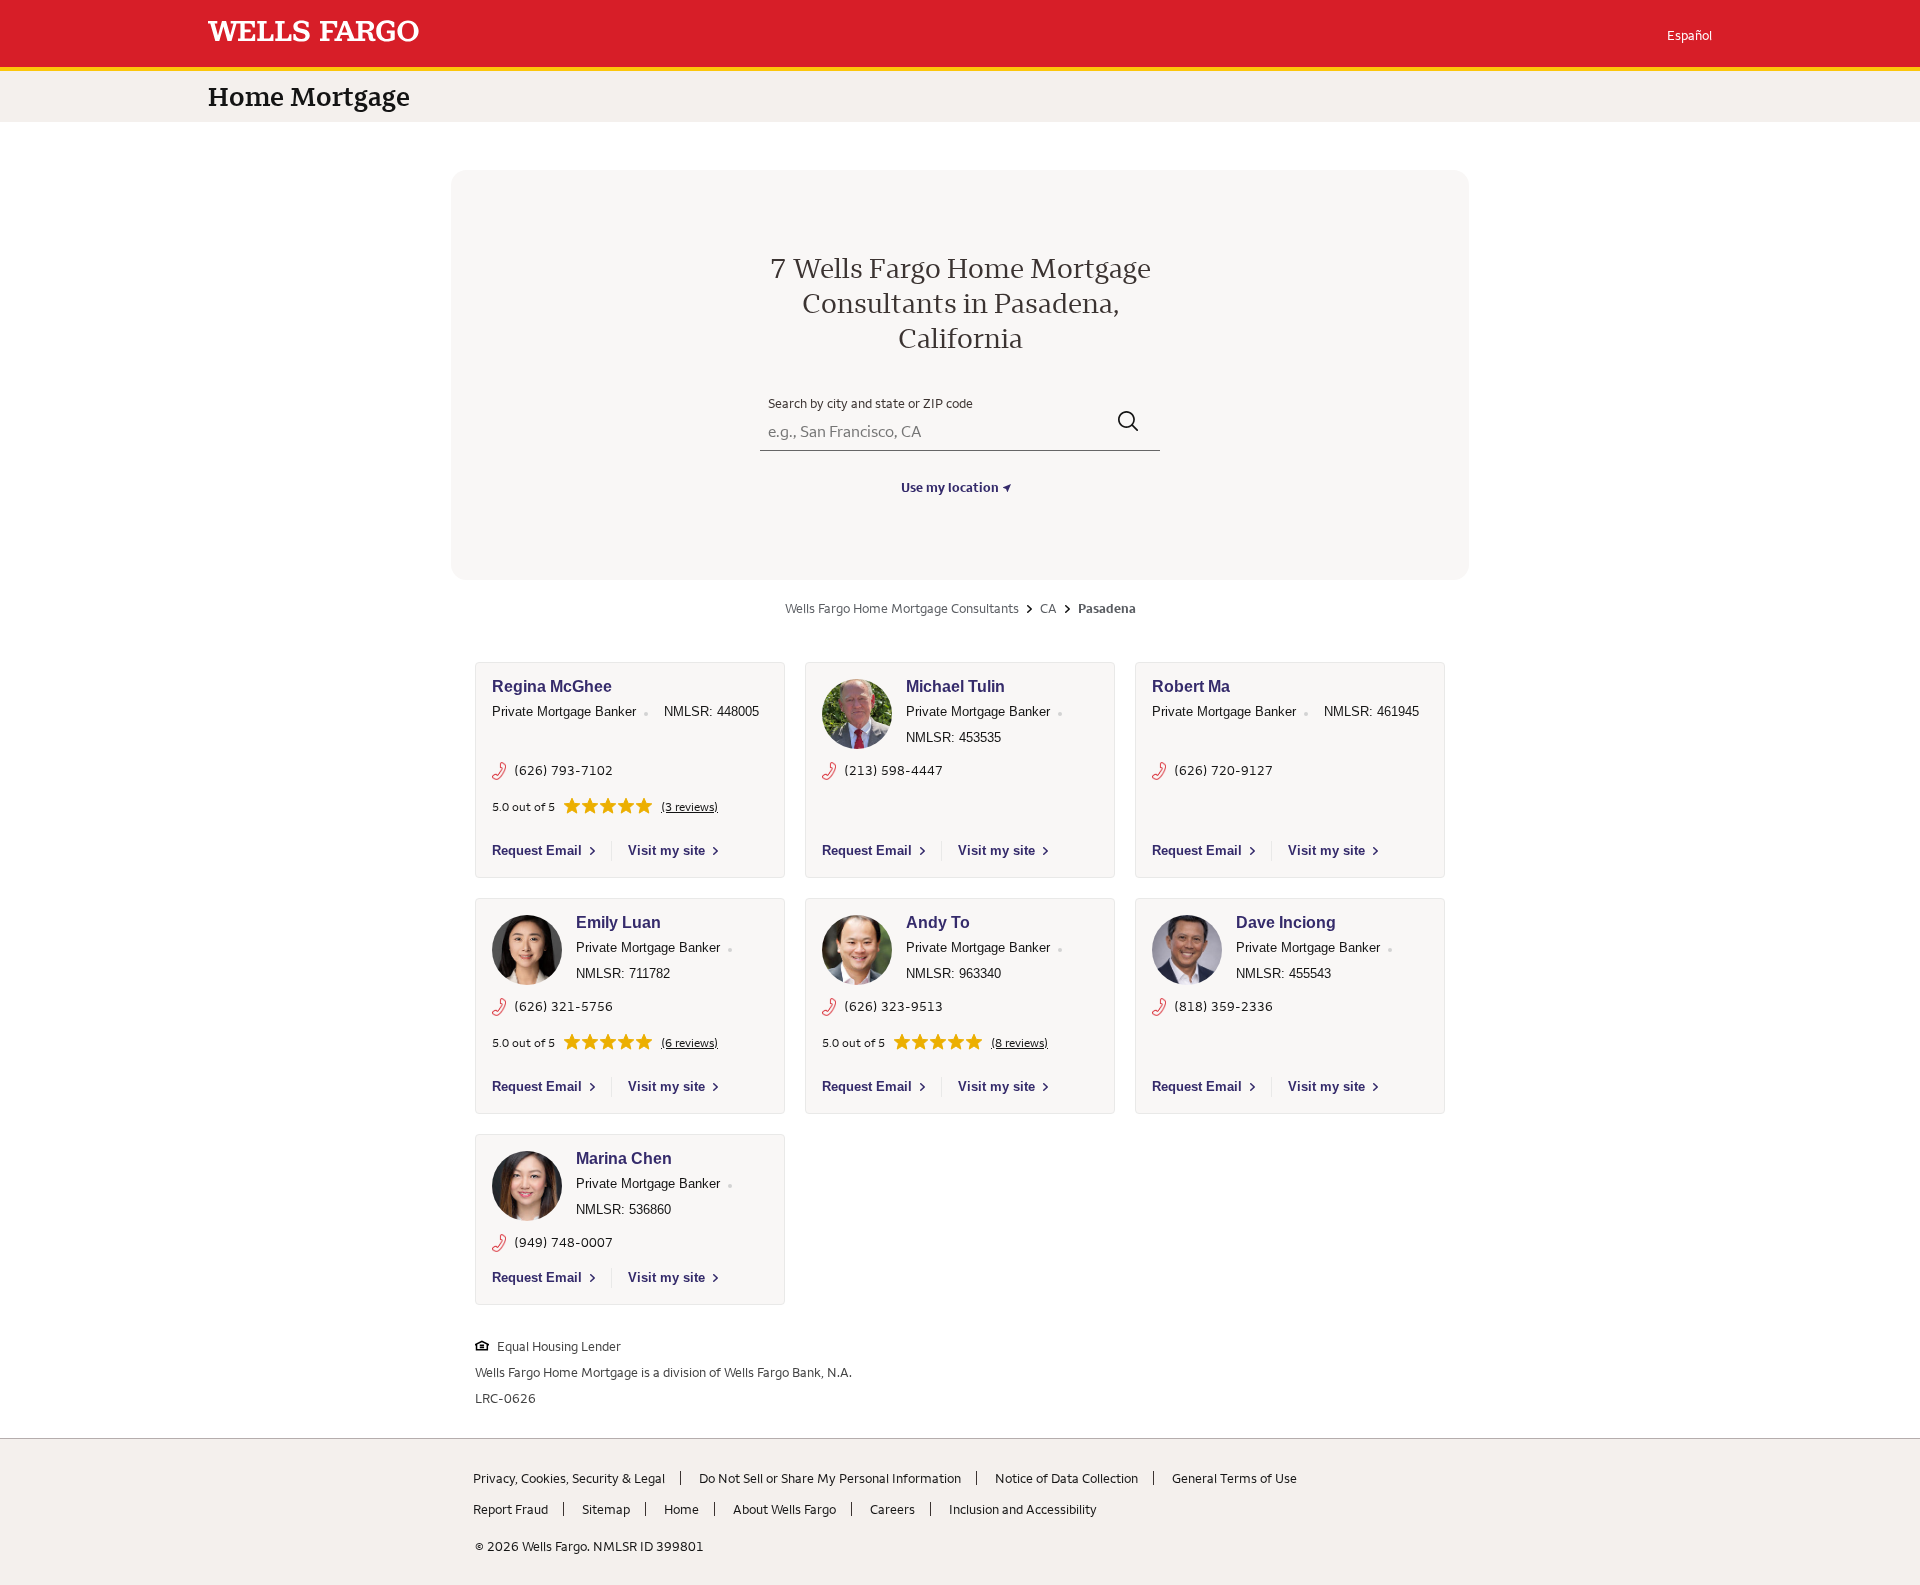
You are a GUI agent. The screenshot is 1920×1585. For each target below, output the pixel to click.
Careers (892, 1509)
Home (681, 1509)
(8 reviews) (1019, 1043)
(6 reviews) (689, 1043)
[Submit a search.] (1129, 423)
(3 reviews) (689, 807)
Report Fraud (510, 1509)
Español (1689, 35)
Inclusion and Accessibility (1023, 1509)
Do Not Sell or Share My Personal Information (830, 1478)
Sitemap (606, 1509)
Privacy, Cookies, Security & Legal (569, 1478)
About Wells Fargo (784, 1509)
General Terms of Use (1234, 1478)
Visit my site (666, 850)
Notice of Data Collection (1066, 1478)
